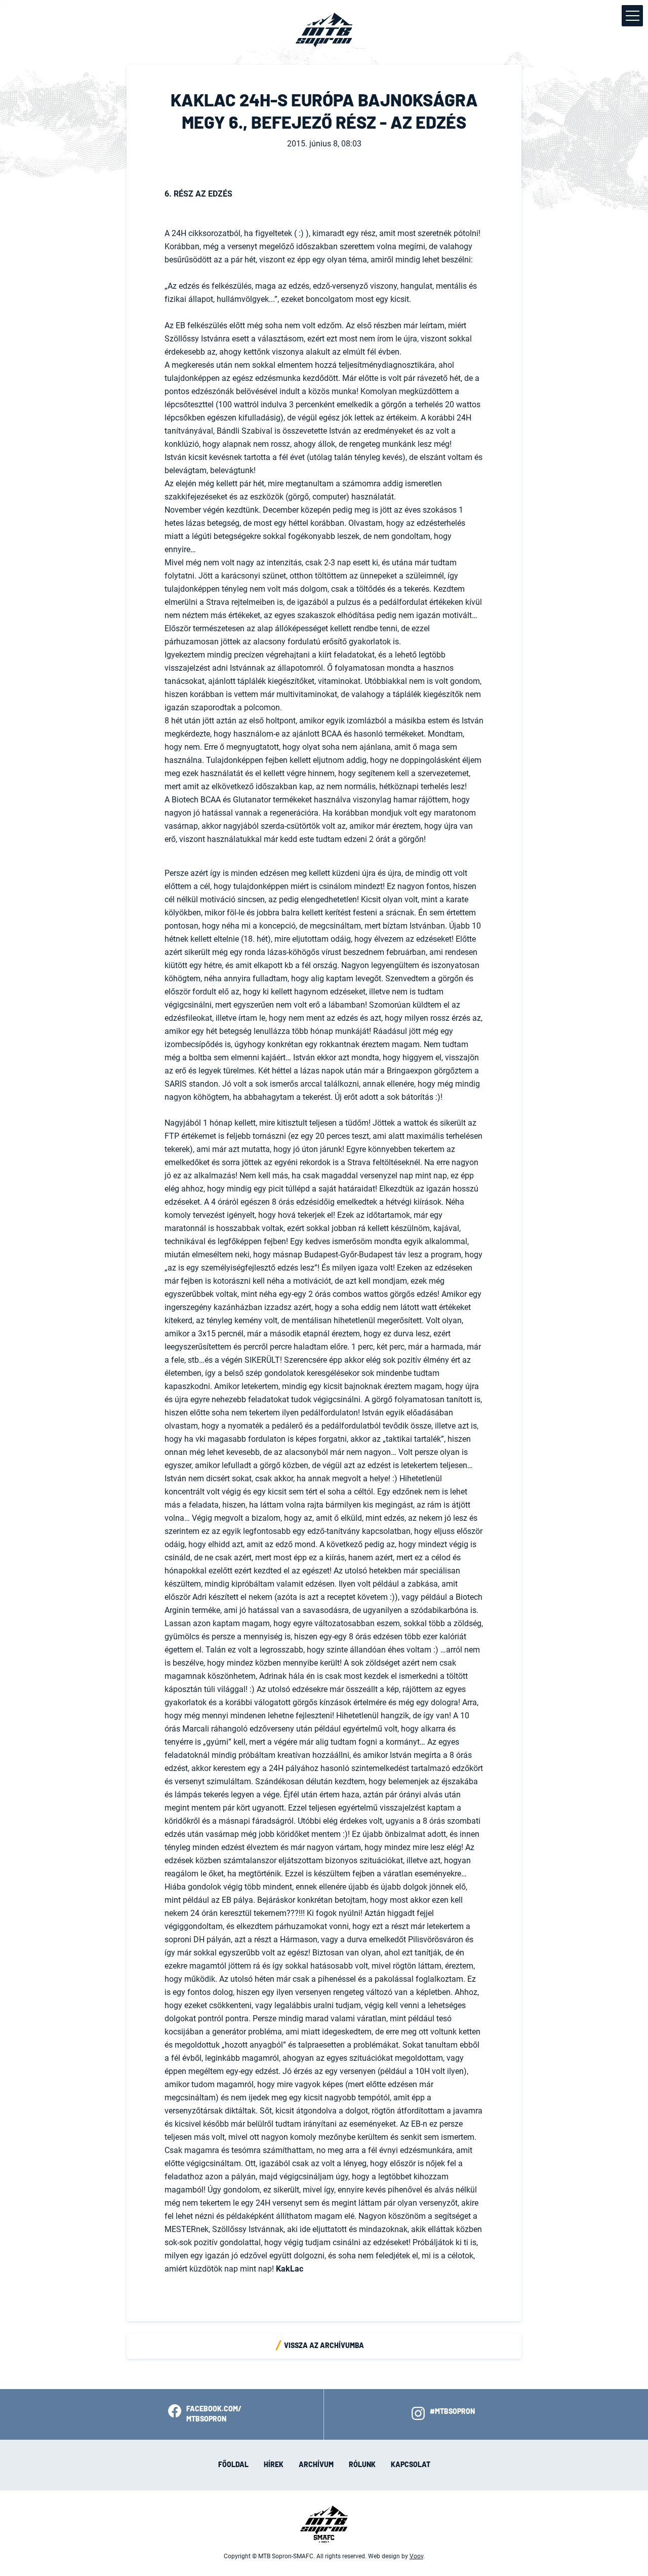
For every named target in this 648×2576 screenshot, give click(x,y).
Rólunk (362, 2465)
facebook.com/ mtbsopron (214, 2414)
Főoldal (233, 2465)
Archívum (316, 2465)
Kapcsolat (411, 2465)
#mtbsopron (452, 2412)
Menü (632, 16)
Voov (416, 2556)
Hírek (274, 2465)
